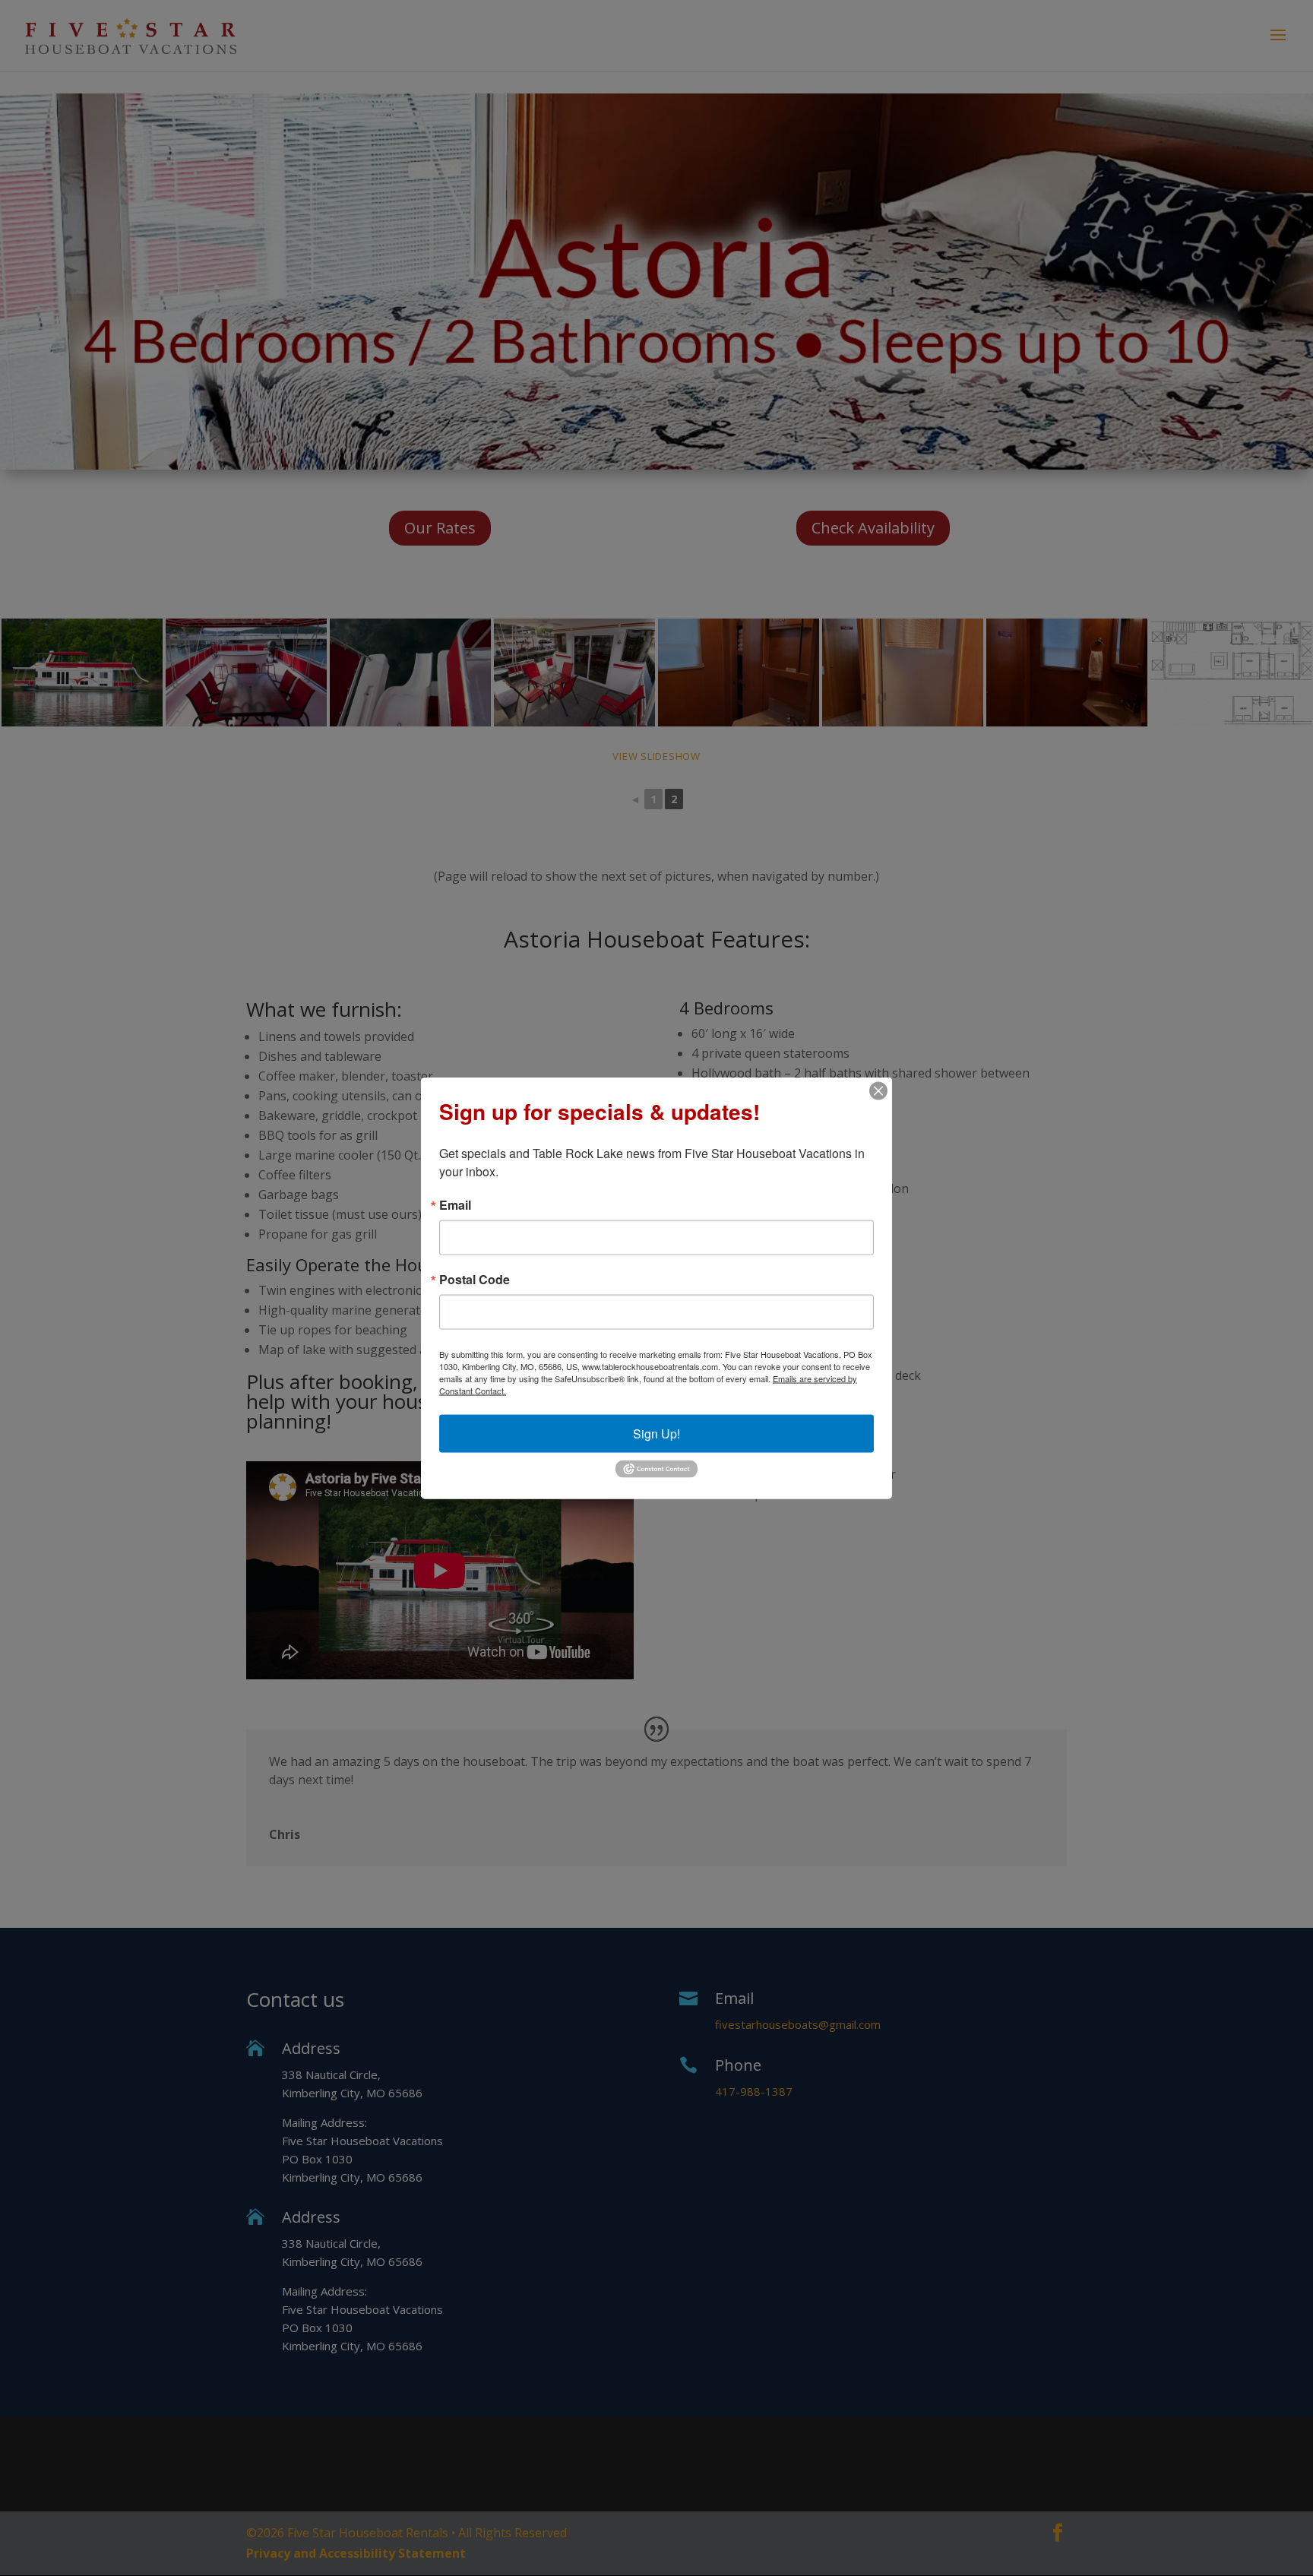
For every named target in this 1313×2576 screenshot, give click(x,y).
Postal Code (475, 1280)
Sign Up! (656, 1434)
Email (455, 1205)
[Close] (878, 1091)
